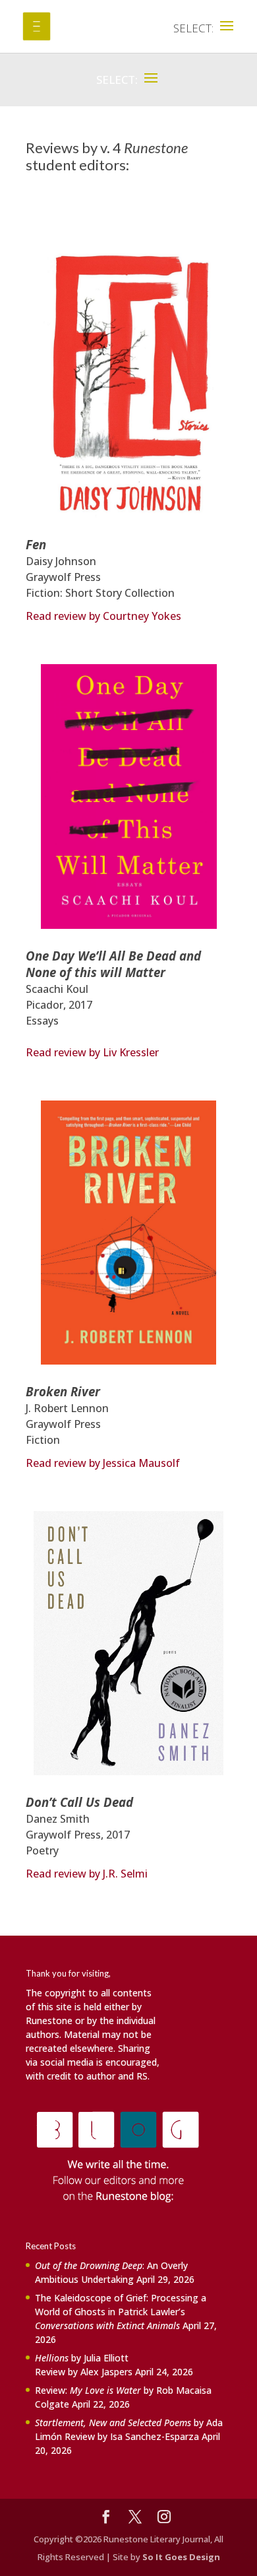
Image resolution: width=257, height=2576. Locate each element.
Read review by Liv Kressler (92, 1052)
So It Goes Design (181, 2557)
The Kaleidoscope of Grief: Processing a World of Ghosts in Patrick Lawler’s (121, 2312)
